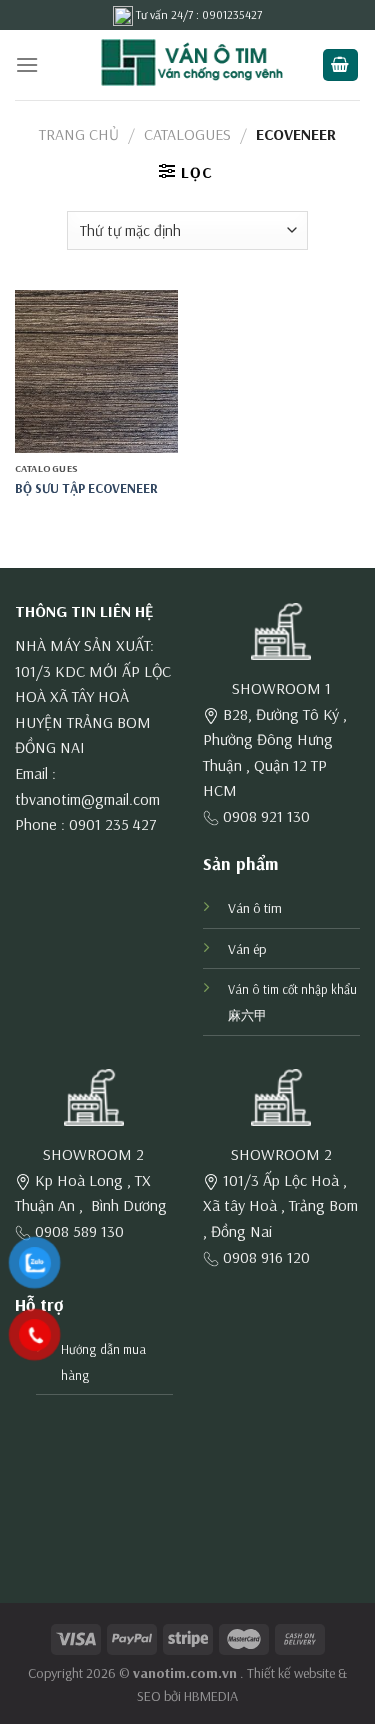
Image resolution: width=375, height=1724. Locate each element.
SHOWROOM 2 (93, 1154)
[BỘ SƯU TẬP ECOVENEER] (96, 371)
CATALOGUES (187, 134)
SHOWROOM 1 (281, 688)
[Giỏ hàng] (341, 65)
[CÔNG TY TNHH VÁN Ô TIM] (188, 65)
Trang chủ (79, 134)
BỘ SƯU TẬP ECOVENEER (86, 487)
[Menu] (27, 64)
